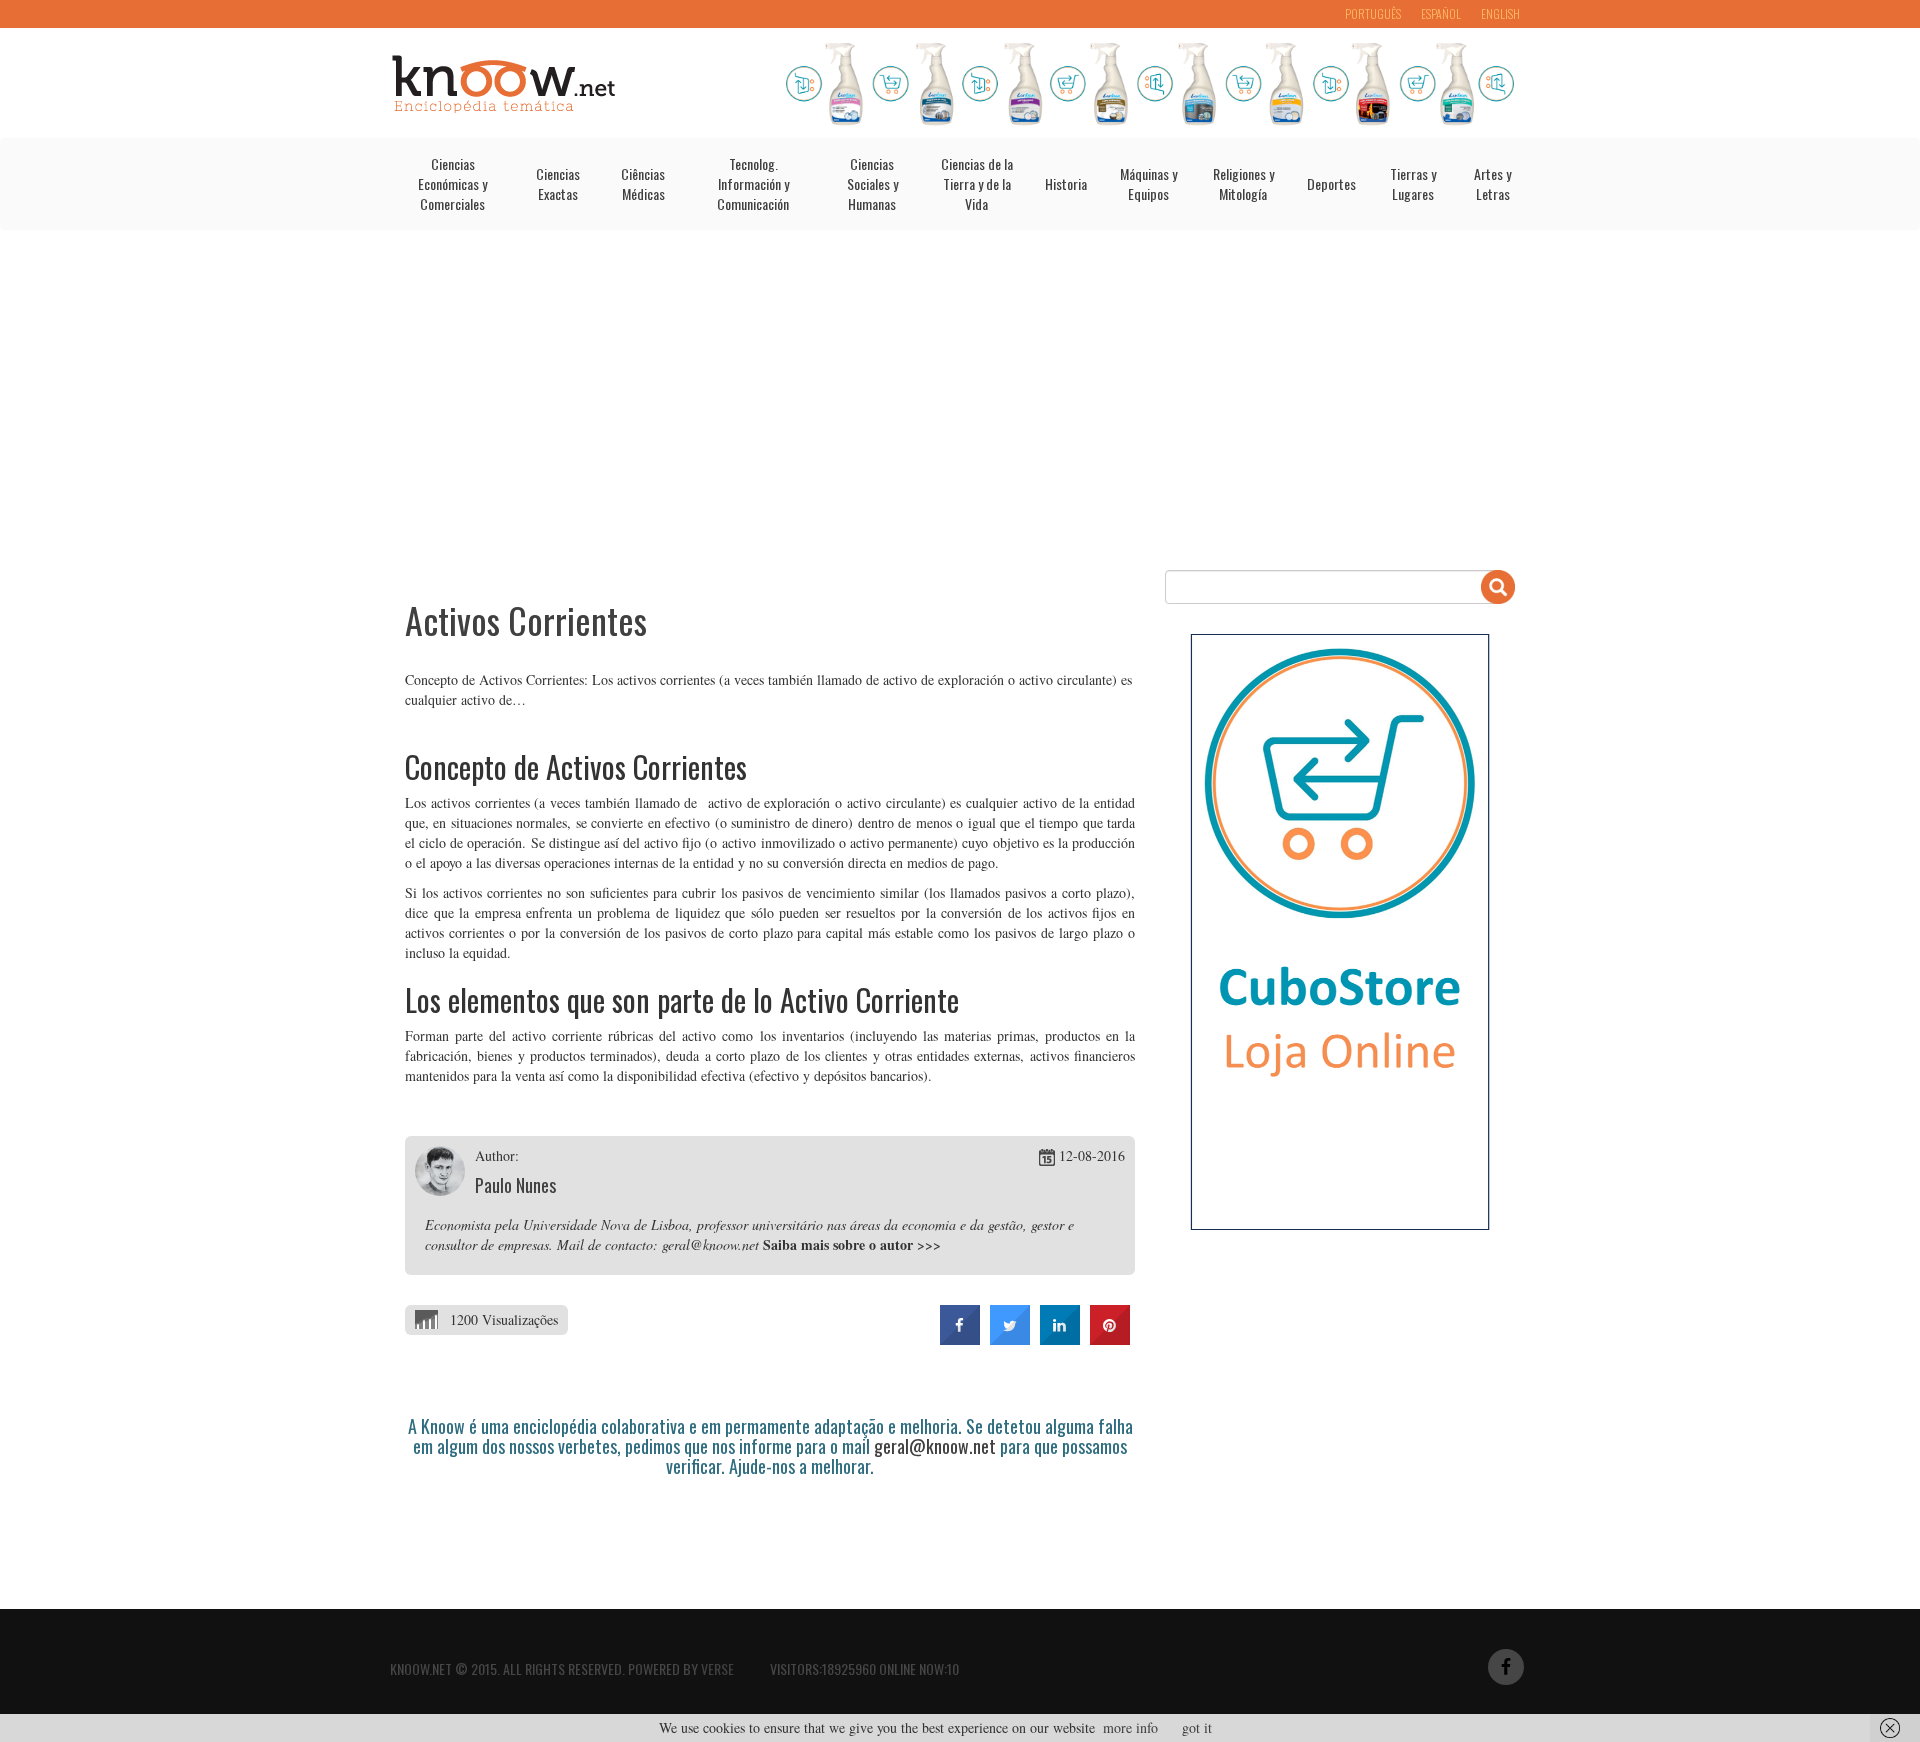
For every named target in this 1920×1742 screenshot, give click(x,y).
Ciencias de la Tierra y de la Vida (977, 183)
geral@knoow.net (935, 1446)
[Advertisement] (960, 400)
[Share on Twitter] (1010, 1339)
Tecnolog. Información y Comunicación (753, 183)
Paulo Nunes (515, 1185)
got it (1197, 1727)
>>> (929, 1244)
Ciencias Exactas (558, 183)
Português (1373, 13)
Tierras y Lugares (1413, 183)
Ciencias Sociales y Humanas (872, 183)
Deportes (1331, 183)
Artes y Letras (1492, 183)
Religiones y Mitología (1243, 183)
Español (1441, 13)
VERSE (717, 1668)
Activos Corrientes (526, 619)
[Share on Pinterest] (1110, 1339)
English (1500, 13)
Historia (1066, 183)
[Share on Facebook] (960, 1339)
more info (1130, 1727)
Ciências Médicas (643, 183)
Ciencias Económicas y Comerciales (452, 183)
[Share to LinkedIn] (1060, 1339)
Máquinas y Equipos (1148, 183)
